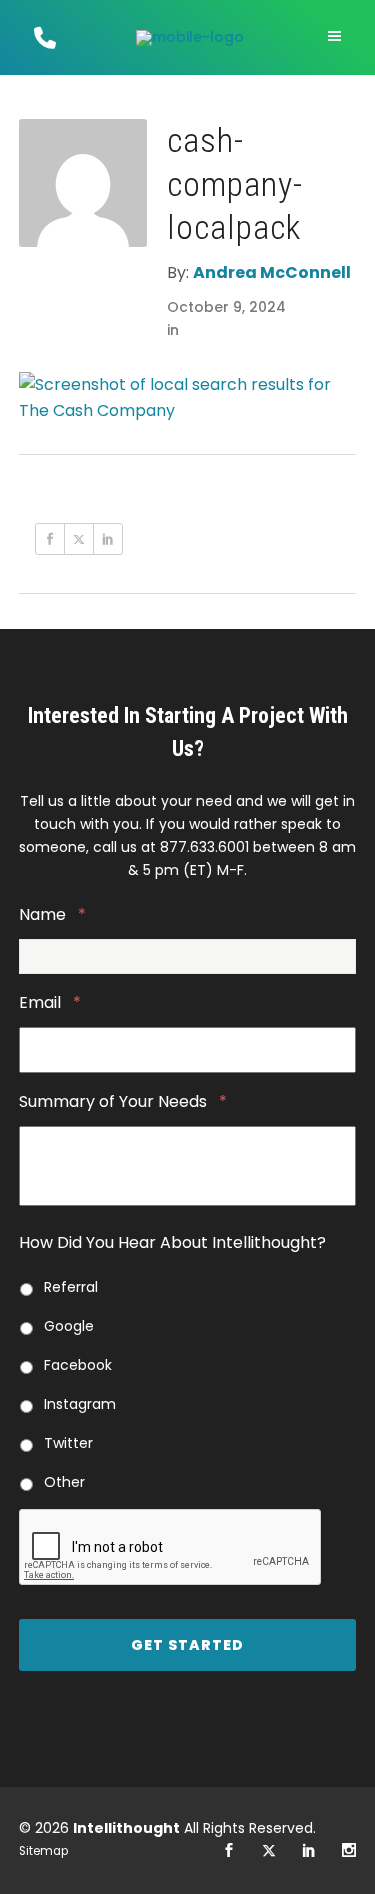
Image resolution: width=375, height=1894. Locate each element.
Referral (71, 1287)
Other (64, 1482)
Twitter (68, 1443)
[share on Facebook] (50, 539)
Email (50, 1003)
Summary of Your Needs (123, 1102)
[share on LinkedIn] (108, 539)
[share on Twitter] (79, 539)
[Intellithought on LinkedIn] (309, 1851)
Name (52, 915)
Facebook (78, 1365)
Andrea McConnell (272, 272)
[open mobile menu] (337, 36)
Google (69, 1326)
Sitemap (43, 1851)
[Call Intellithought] (42, 37)
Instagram (80, 1404)
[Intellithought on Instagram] (349, 1851)
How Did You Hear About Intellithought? (172, 1243)
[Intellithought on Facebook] (229, 1851)
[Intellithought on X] (269, 1851)
